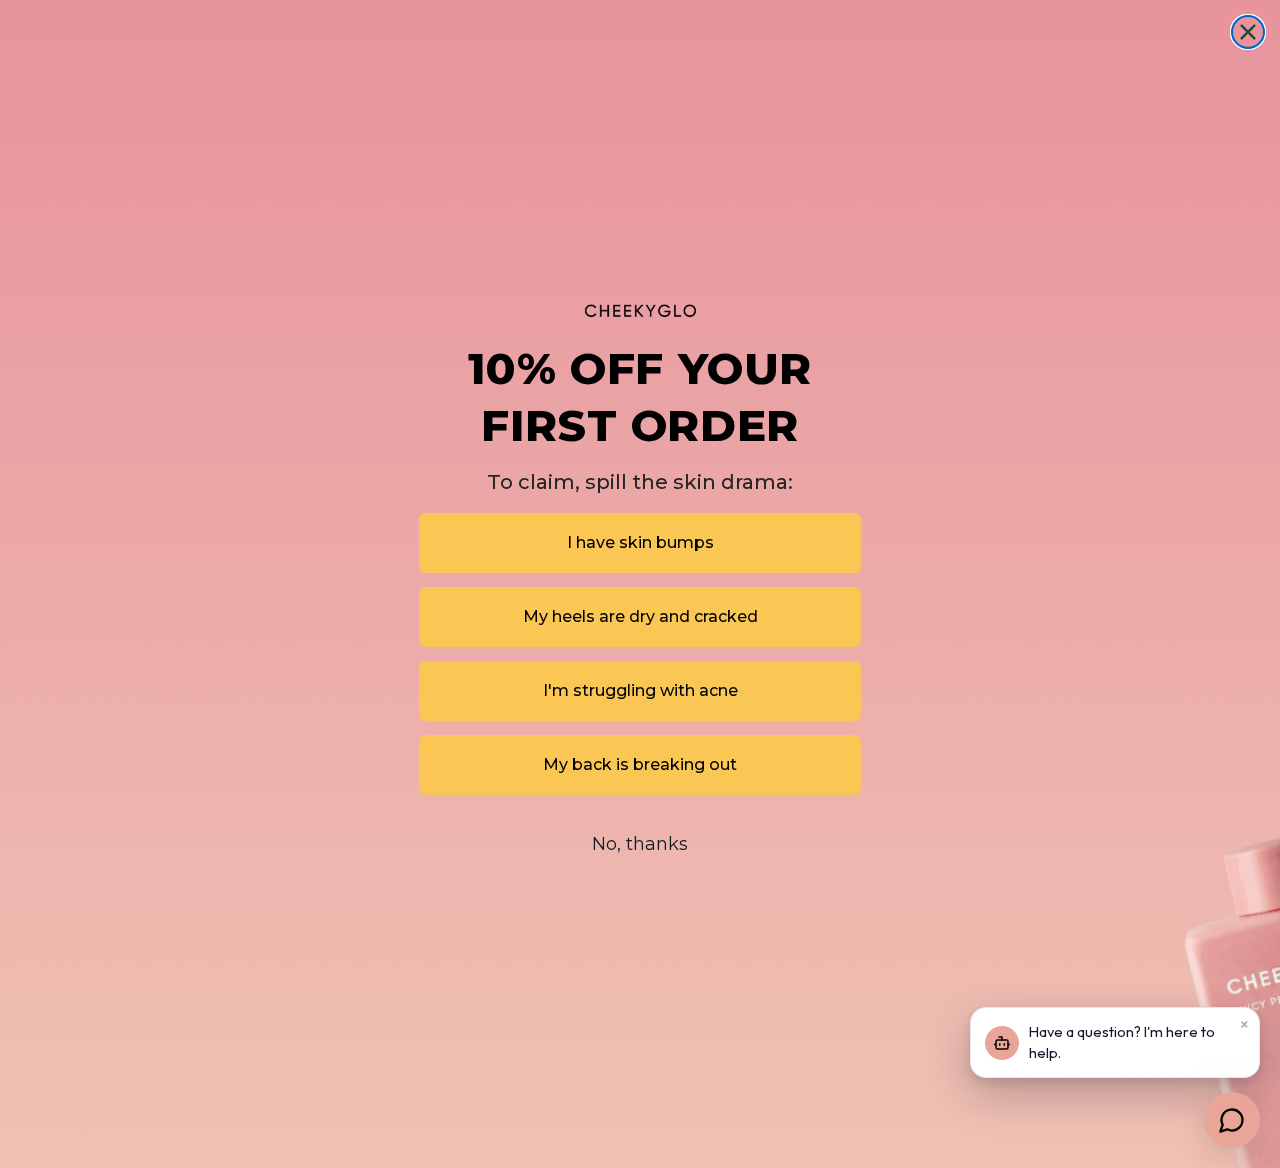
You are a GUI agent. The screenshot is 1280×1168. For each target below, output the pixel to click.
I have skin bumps (640, 542)
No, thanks (640, 844)
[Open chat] (1232, 1120)
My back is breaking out (640, 764)
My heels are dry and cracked (640, 616)
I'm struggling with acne (640, 690)
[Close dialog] (1248, 32)
